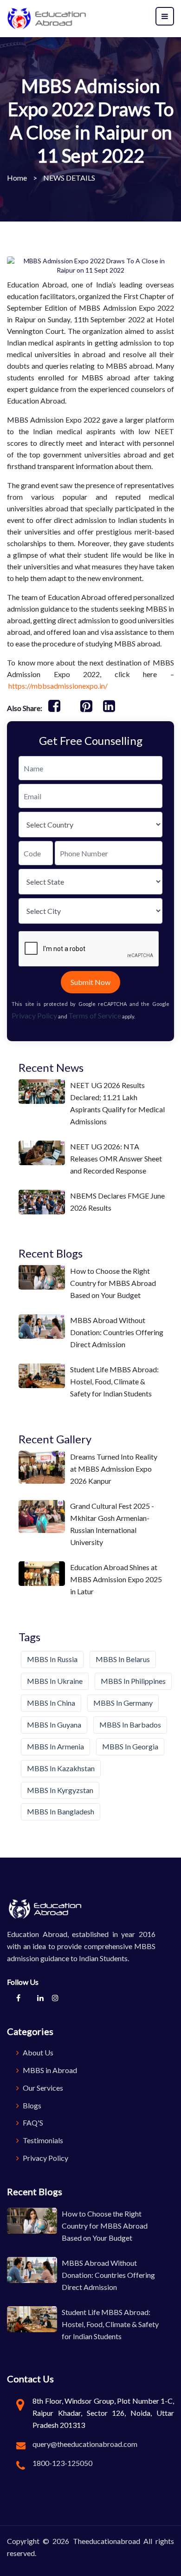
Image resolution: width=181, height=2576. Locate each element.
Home (17, 178)
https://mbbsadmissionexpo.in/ (59, 686)
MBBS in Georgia (130, 1746)
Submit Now (90, 982)
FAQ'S (32, 2123)
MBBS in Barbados (130, 1725)
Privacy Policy (34, 1015)
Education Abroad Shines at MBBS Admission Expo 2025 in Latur (116, 1579)
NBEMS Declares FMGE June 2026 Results (117, 1202)
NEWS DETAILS (69, 178)
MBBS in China (51, 1703)
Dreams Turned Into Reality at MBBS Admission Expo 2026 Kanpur (114, 1469)
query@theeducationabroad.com (85, 2444)
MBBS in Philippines (133, 1681)
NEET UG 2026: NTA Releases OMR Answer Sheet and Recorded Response (116, 1158)
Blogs (31, 2105)
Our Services (42, 2088)
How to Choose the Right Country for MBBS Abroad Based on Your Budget (113, 1283)
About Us (37, 2052)
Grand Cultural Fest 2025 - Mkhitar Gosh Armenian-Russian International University (112, 1524)
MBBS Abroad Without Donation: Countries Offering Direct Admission (117, 1332)
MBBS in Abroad (49, 2070)
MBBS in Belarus (123, 1659)
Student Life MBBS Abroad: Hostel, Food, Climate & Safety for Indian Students (114, 1381)
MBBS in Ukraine (55, 1681)
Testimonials (42, 2140)
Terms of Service (95, 1015)
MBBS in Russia (52, 1659)
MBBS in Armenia (55, 1746)
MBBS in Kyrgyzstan (60, 1790)
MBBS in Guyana (54, 1725)
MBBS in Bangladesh (61, 1811)
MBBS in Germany (123, 1703)
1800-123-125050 (62, 2463)
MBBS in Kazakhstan (61, 1768)
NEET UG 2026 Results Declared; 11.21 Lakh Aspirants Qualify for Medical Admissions (117, 1103)
